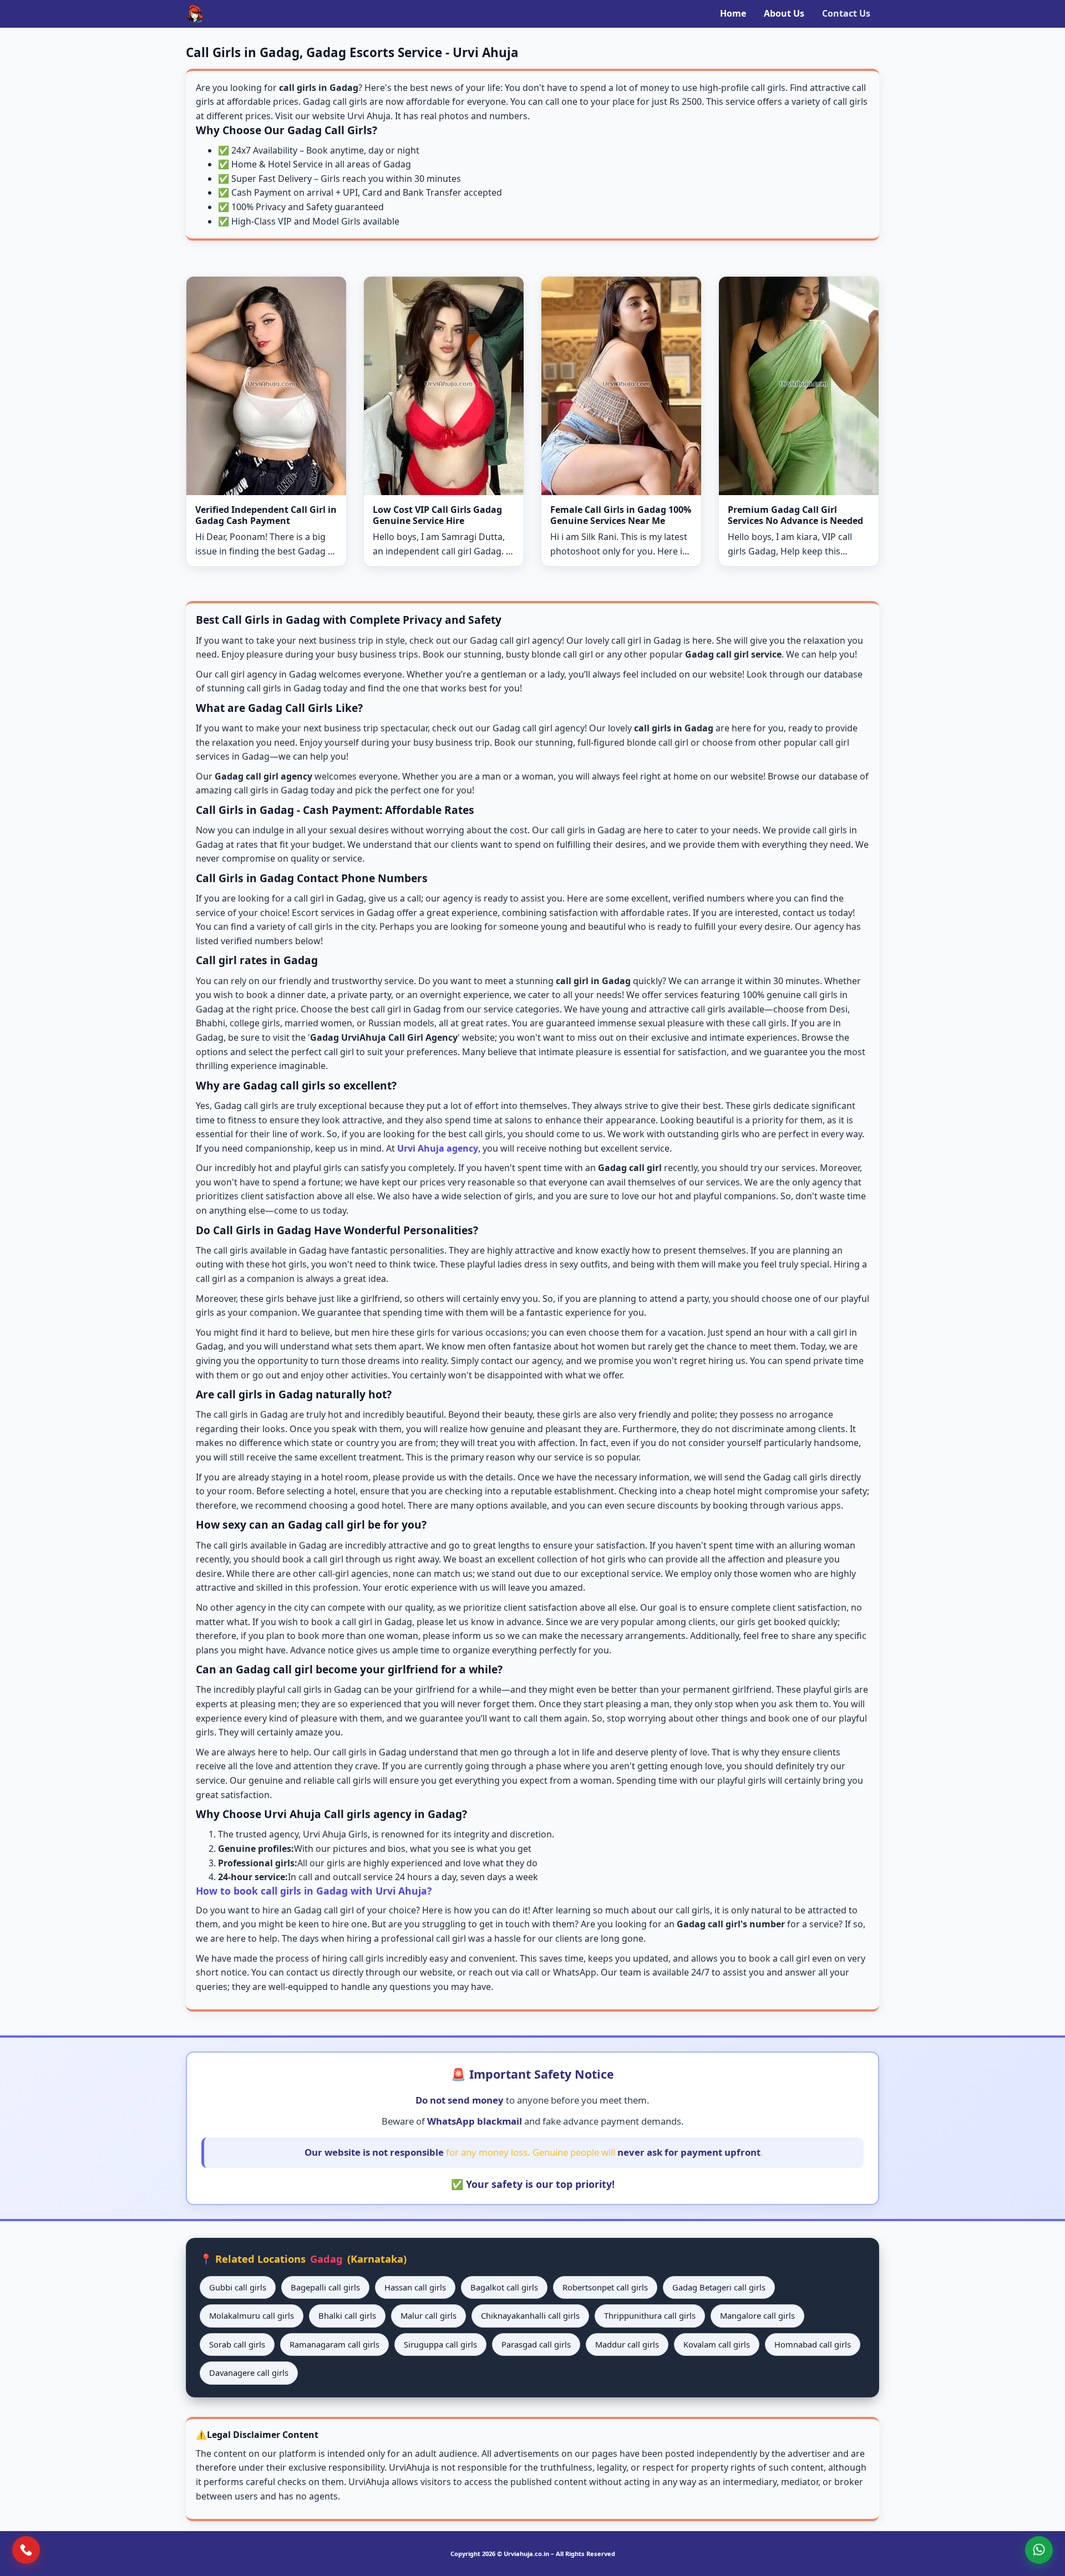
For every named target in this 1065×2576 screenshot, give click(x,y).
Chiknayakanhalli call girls (530, 2315)
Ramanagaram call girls (334, 2344)
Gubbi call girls (238, 2287)
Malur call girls (428, 2315)
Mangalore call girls (757, 2315)
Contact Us (846, 13)
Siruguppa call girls (440, 2344)
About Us (784, 13)
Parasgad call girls (536, 2344)
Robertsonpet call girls (605, 2287)
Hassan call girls (415, 2287)
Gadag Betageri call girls (719, 2287)
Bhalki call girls (347, 2315)
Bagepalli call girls (325, 2287)
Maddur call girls (627, 2344)
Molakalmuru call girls (252, 2315)
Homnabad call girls (813, 2344)
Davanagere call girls (249, 2373)
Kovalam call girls (717, 2344)
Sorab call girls (237, 2344)
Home (733, 13)
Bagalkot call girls (504, 2287)
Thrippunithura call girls (650, 2315)
